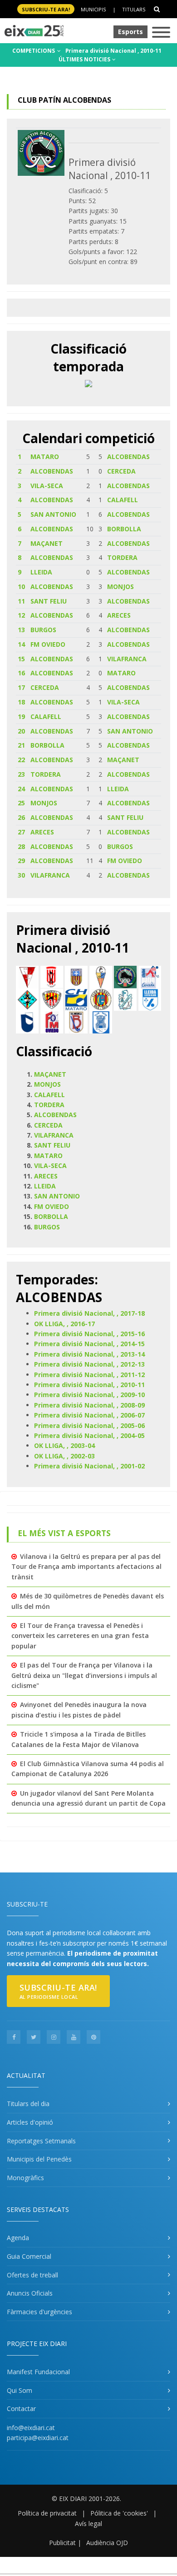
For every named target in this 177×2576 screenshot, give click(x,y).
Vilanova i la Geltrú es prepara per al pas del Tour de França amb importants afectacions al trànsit (86, 1567)
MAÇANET (47, 543)
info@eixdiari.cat (31, 2428)
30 (21, 875)
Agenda (18, 2238)
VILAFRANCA (127, 659)
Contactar (21, 2409)
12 (21, 615)
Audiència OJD (107, 2543)
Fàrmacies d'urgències (39, 2312)
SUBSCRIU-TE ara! (46, 9)
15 (21, 659)
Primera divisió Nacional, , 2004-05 (89, 1435)
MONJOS (120, 587)
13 (21, 630)
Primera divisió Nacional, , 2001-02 (89, 1466)
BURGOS (43, 630)
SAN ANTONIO (53, 514)
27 (21, 832)
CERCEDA (121, 471)
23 (21, 774)
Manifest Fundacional (38, 2372)
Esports (130, 32)
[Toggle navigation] (161, 33)
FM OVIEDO (48, 644)
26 (21, 817)
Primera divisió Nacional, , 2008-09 (89, 1405)
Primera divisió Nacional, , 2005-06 (89, 1425)
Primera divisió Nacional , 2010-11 (113, 51)
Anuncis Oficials (30, 2293)
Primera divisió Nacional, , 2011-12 (89, 1375)
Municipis (93, 9)
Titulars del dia (28, 2104)
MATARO (45, 457)
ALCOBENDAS (128, 457)
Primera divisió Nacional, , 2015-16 (89, 1334)
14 (21, 644)
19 (21, 716)
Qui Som (20, 2390)
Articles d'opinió (30, 2122)
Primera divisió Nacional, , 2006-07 (89, 1415)
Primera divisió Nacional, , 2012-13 (89, 1364)
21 (21, 745)
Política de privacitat (47, 2513)
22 (21, 760)
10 (21, 587)
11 (21, 601)
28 (21, 846)
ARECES (119, 615)
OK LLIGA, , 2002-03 (64, 1456)
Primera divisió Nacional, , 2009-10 (89, 1395)
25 (21, 803)
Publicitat (62, 2543)
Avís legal (88, 2524)
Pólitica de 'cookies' (119, 2513)
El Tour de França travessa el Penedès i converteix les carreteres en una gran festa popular (80, 1636)
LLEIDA (41, 572)
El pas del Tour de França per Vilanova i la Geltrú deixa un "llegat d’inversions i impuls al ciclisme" (84, 1675)
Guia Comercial (29, 2256)
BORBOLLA (124, 529)
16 (21, 673)
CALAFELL (123, 500)
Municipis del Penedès (39, 2159)
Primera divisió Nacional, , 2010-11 (89, 1385)
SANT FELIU (49, 601)
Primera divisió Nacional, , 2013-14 (89, 1354)
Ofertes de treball (32, 2275)
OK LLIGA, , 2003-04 (64, 1445)
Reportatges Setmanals (41, 2141)
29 (21, 861)
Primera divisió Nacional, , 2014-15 (89, 1344)
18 (21, 702)
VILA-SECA (47, 486)
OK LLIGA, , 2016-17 (64, 1324)
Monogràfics (25, 2178)
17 (21, 687)
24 (21, 789)
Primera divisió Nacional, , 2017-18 (89, 1313)
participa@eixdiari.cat (38, 2438)
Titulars (134, 9)
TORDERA (122, 557)
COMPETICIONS (34, 51)
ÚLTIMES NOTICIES (85, 59)
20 (21, 731)
